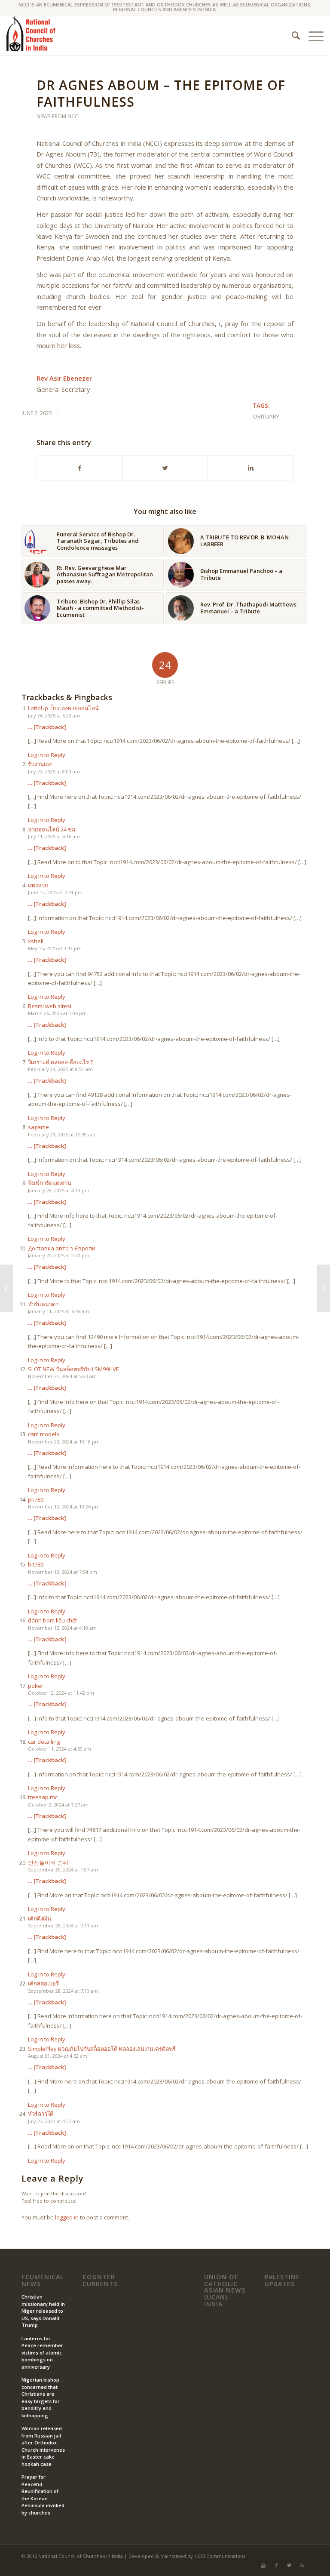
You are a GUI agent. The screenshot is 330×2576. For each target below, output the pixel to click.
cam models (44, 1434)
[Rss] (302, 2565)
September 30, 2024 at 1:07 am (63, 1870)
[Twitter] (289, 2565)
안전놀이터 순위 (48, 1862)
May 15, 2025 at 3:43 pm (55, 948)
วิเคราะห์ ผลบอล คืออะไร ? (60, 1062)
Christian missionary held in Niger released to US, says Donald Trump (43, 2311)
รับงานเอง (40, 764)
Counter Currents (100, 2280)
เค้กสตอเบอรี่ (43, 1983)
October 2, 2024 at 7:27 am (58, 1805)
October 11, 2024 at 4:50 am (60, 1749)
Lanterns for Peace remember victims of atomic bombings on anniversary (42, 2353)
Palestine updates (282, 2280)
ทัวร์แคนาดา (43, 1304)
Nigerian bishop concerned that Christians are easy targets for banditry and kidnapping (41, 2397)
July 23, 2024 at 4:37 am (54, 2121)
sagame (38, 1127)
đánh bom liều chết (52, 1620)
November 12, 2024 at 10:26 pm (64, 1507)
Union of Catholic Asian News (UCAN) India (225, 2291)
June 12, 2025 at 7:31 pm (55, 892)
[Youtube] (263, 2565)
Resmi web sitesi (50, 1006)
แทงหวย (38, 885)
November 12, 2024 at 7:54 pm (63, 1572)
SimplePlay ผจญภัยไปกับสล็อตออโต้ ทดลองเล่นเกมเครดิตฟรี (102, 2049)
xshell (36, 941)
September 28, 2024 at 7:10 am (63, 1991)
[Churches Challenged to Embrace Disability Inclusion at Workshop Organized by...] (323, 1288)
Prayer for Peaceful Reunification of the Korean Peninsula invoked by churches (43, 2495)
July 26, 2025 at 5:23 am (54, 716)
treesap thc (43, 1797)
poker (36, 1686)
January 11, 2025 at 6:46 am (58, 1311)
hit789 (36, 1564)
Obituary (266, 416)
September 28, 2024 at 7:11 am (63, 1925)
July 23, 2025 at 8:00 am (54, 771)
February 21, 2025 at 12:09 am (62, 1134)
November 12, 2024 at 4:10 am (62, 1628)
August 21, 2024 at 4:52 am (58, 2056)
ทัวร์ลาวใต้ (41, 2114)
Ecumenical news (43, 2280)
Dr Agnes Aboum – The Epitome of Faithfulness (161, 93)
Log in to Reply (47, 755)
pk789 (36, 1499)
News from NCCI (58, 116)
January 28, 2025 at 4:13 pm (59, 1190)
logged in (67, 2217)
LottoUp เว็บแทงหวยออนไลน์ (63, 708)
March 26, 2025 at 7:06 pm (57, 1013)
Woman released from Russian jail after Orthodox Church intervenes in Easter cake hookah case (43, 2446)
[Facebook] (276, 2565)
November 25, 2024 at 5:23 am (62, 1376)
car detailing (44, 1742)
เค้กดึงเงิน (40, 1918)
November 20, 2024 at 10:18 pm (64, 1442)
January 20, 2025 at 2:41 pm (59, 1255)
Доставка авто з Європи (62, 1248)
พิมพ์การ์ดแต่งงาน (50, 1183)
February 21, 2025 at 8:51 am (60, 1069)
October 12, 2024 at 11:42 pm (61, 1693)
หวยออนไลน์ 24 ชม (52, 829)
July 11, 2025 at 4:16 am (54, 836)
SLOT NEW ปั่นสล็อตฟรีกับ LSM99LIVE (73, 1369)
